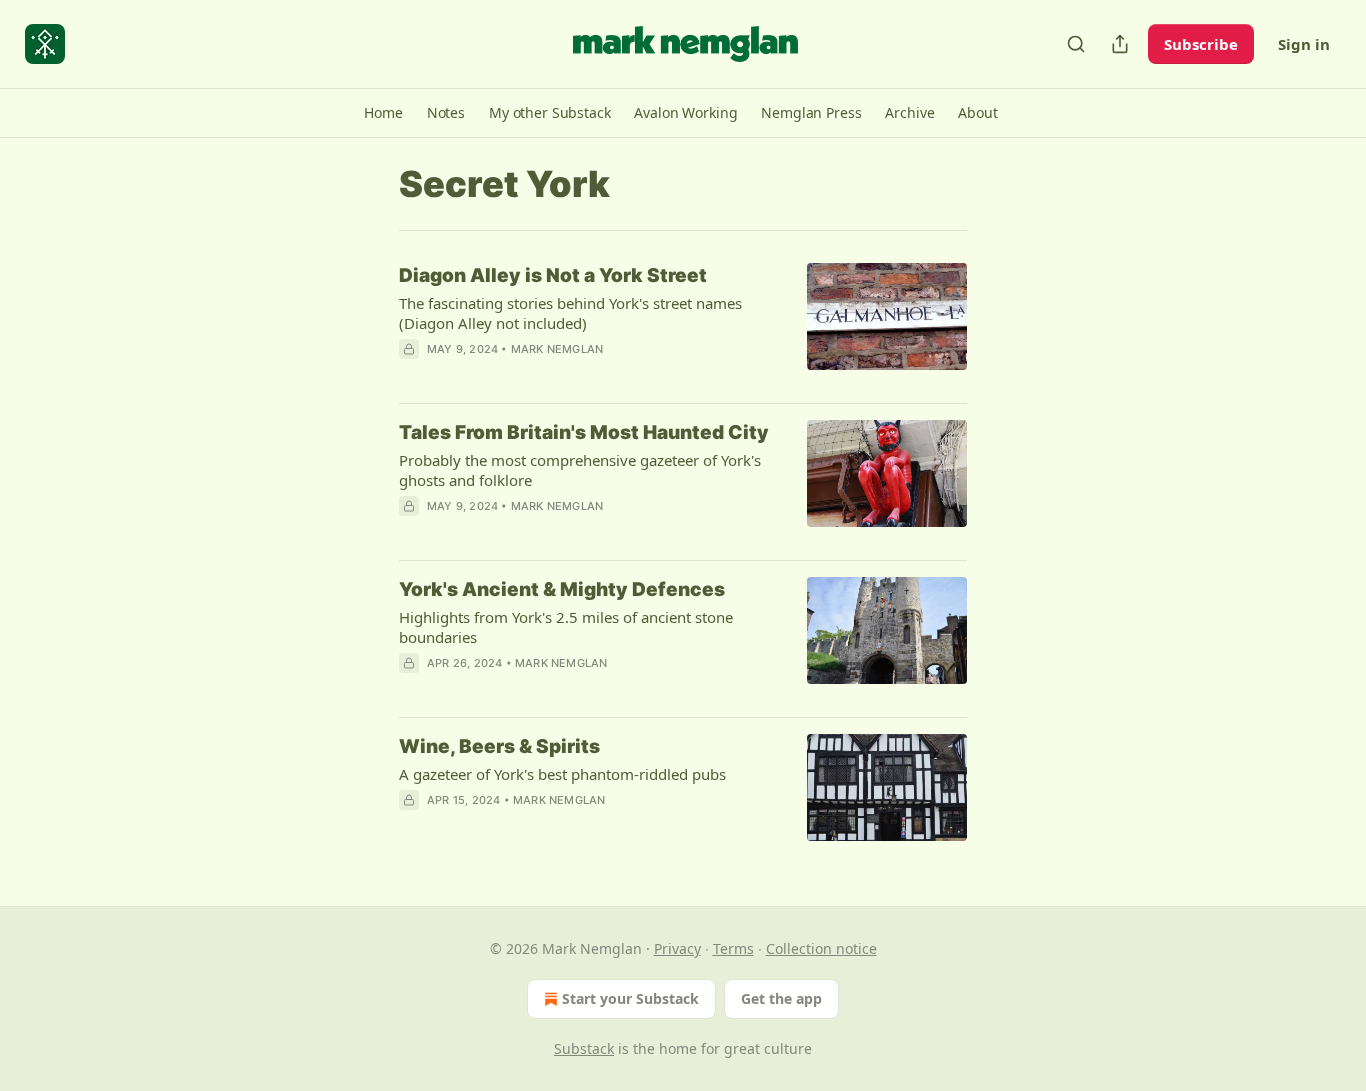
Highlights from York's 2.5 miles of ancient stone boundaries (566, 627)
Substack (584, 1048)
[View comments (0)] (531, 375)
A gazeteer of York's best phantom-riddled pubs (562, 774)
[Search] (1076, 44)
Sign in (1304, 44)
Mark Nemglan (557, 349)
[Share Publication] (1120, 44)
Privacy (677, 948)
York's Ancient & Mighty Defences (562, 589)
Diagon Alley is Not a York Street (553, 275)
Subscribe (1201, 44)
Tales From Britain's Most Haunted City (584, 432)
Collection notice (821, 948)
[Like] (412, 375)
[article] (683, 325)
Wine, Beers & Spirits (499, 746)
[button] (383, 113)
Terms (733, 948)
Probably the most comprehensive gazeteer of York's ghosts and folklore (580, 470)
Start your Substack (630, 998)
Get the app (781, 998)
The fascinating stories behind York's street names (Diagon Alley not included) (570, 313)
